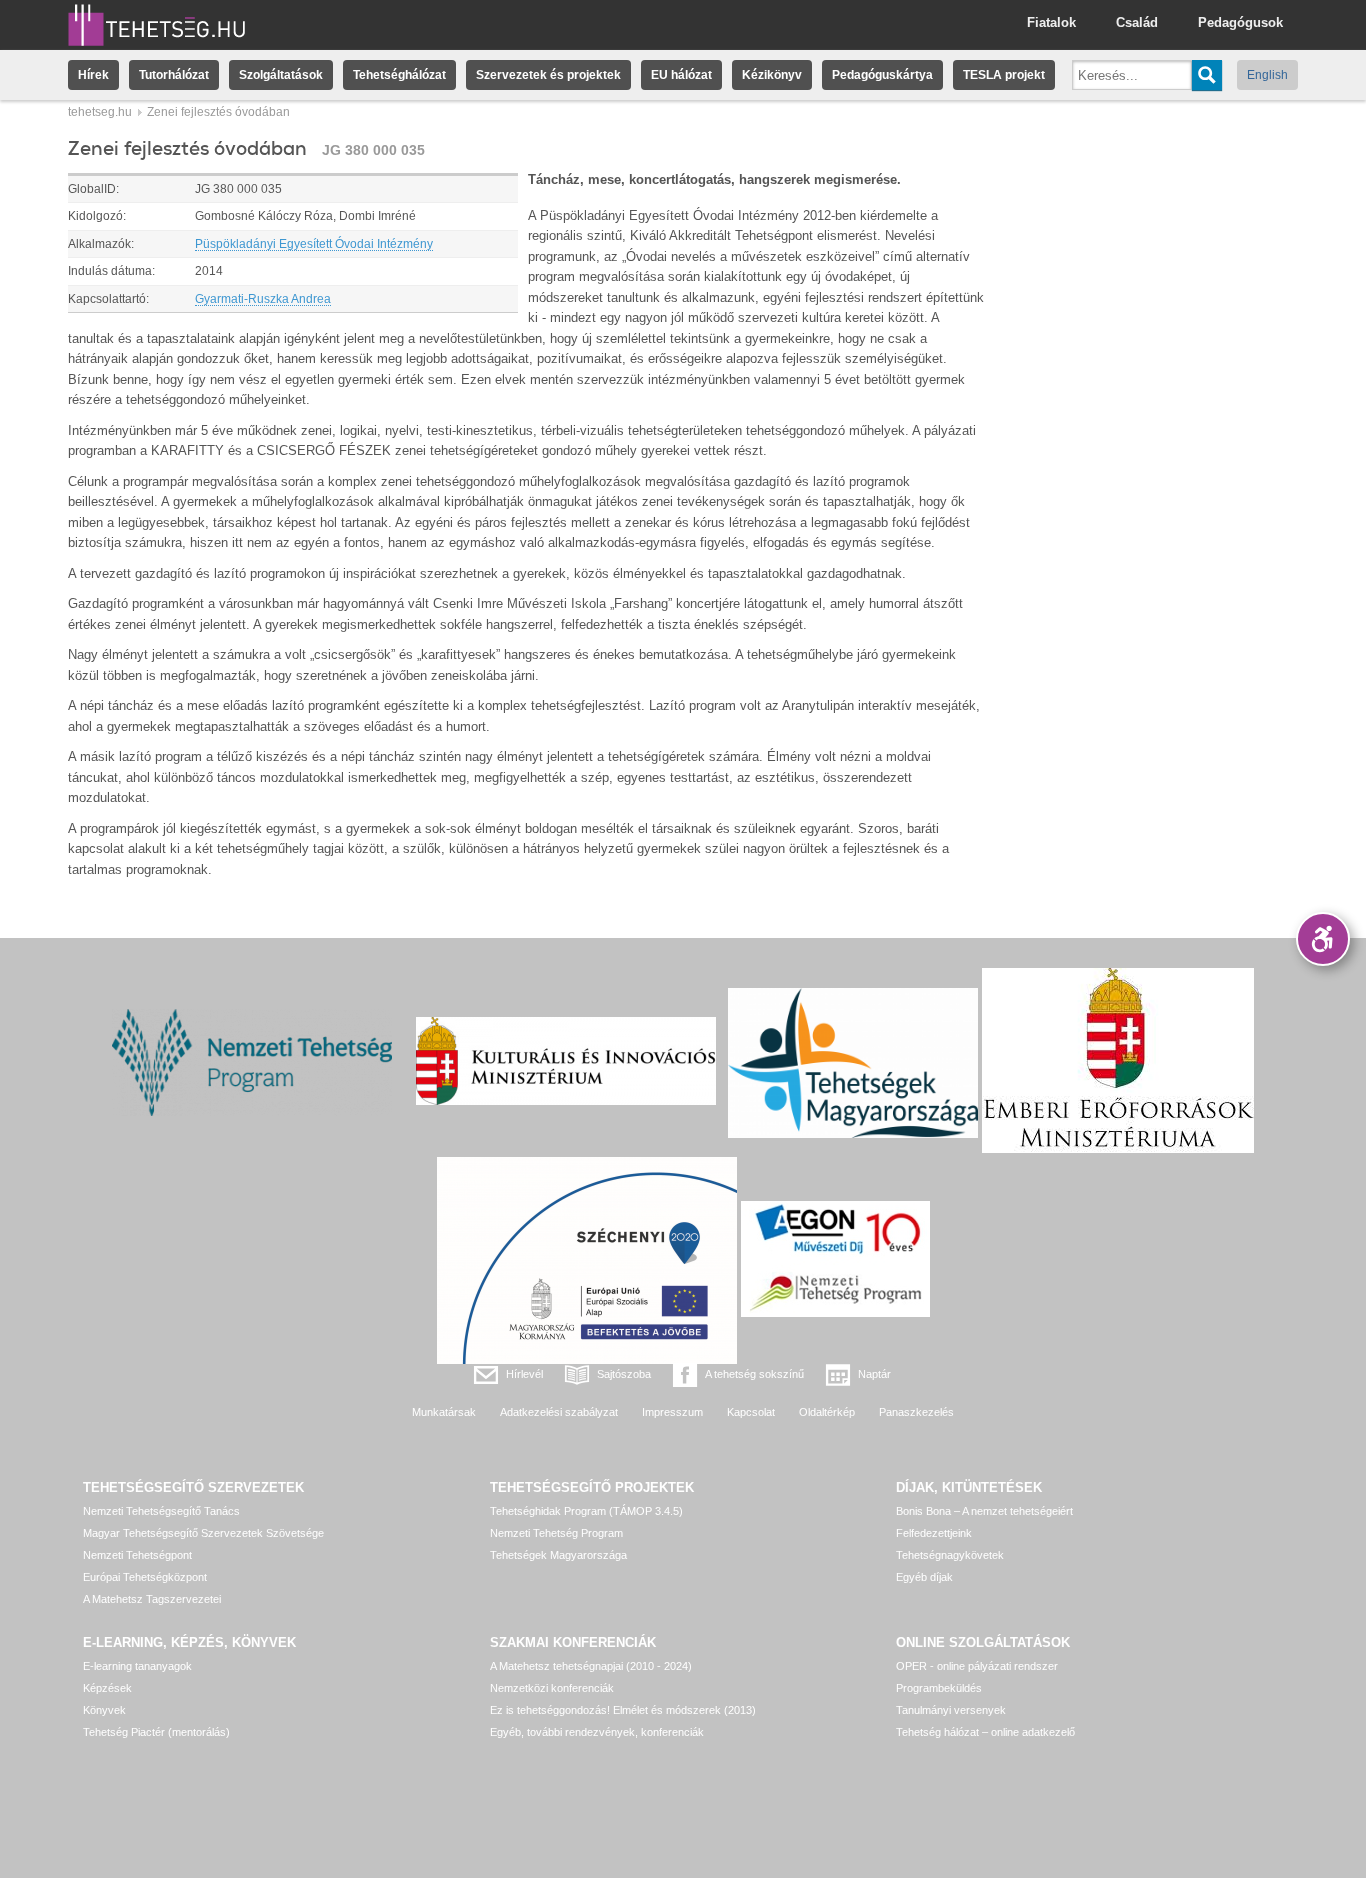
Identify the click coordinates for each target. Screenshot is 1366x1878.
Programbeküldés (939, 1688)
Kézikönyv (772, 75)
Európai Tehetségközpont (145, 1577)
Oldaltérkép (827, 1412)
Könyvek (104, 1710)
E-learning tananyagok (137, 1666)
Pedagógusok (1240, 22)
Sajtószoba (624, 1374)
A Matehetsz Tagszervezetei (152, 1599)
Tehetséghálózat (399, 75)
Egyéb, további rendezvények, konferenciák (597, 1732)
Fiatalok (1051, 22)
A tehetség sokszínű (754, 1374)
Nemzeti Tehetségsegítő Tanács (161, 1511)
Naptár (874, 1374)
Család (1137, 22)
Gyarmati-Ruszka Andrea (263, 299)
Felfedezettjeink (934, 1533)
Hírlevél (524, 1374)
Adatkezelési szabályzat (559, 1412)
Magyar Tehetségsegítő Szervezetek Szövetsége (203, 1533)
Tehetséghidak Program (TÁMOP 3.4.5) (586, 1511)
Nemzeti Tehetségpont (137, 1555)
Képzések (107, 1688)
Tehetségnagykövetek (950, 1555)
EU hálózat (681, 75)
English (1267, 75)
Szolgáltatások (281, 75)
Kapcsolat (751, 1412)
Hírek (93, 75)
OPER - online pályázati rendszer (977, 1666)
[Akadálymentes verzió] (1323, 939)
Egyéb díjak (924, 1577)
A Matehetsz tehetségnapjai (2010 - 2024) (591, 1666)
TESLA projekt (1004, 75)
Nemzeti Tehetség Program (556, 1533)
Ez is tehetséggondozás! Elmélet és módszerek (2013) (623, 1710)
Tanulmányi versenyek (951, 1710)
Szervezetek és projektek (548, 75)
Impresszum (672, 1412)
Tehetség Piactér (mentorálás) (156, 1732)
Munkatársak (444, 1412)
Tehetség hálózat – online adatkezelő (985, 1732)
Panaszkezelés (916, 1412)
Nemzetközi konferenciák (552, 1688)
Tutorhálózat (174, 75)
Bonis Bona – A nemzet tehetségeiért (984, 1511)
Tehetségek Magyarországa (558, 1555)
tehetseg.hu (100, 112)
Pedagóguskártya (882, 75)
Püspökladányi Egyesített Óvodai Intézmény (314, 244)
